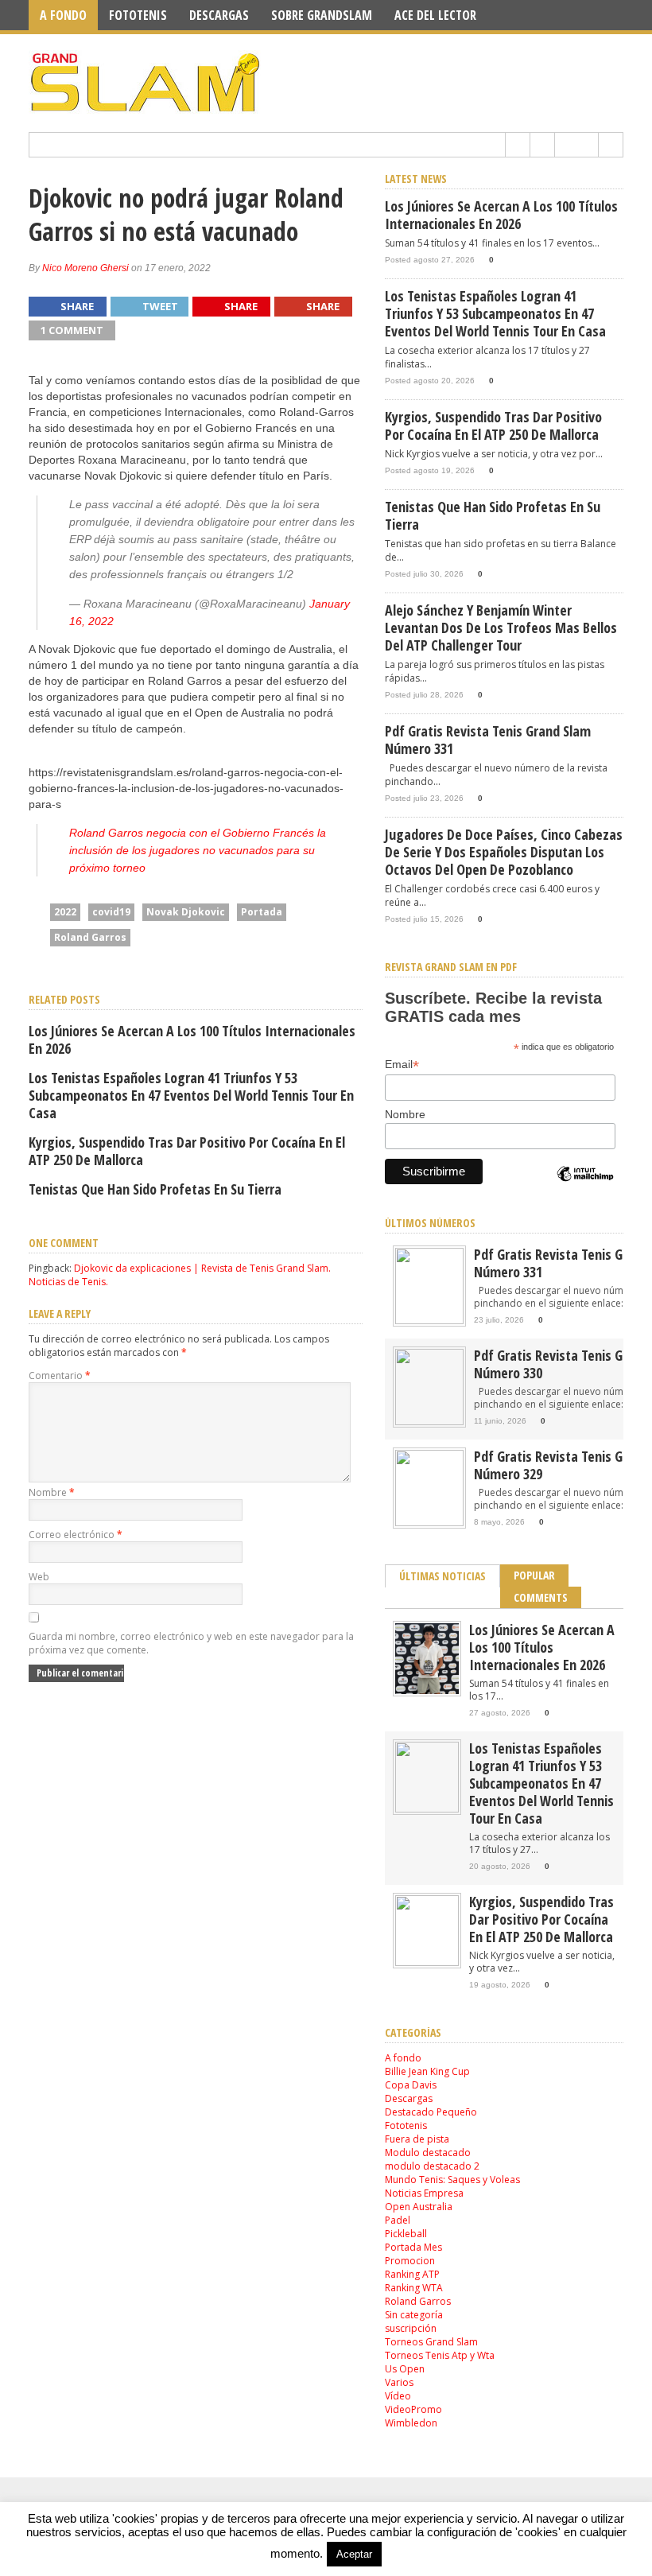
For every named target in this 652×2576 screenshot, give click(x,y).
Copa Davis (411, 2085)
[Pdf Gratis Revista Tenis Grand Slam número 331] (429, 1321)
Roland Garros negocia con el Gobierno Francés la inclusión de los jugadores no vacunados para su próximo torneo (198, 850)
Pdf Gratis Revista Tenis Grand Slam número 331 (488, 740)
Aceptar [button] (354, 2554)
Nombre (52, 1492)
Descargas (219, 15)
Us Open (405, 2369)
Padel (398, 2220)
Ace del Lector (435, 15)
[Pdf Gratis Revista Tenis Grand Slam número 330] (429, 1422)
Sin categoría (414, 2315)
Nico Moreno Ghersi (85, 268)
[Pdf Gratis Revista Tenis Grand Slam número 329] (429, 1523)
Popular (534, 1575)
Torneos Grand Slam (431, 2342)
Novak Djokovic (186, 912)
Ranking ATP (412, 2274)
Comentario (60, 1375)
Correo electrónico (76, 1535)
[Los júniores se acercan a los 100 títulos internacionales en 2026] (427, 1690)
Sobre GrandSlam (322, 15)
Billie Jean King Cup (427, 2071)
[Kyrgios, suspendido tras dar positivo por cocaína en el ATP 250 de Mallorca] (427, 1962)
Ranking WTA (414, 2288)
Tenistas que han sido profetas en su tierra (155, 1189)
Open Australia (419, 2207)
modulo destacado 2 (432, 2166)
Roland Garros (90, 937)
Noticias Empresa (424, 2193)
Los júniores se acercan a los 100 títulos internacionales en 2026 (192, 1039)
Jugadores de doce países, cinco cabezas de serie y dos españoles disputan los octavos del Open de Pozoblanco (504, 852)
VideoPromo (413, 2409)
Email (402, 1065)
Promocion (410, 2261)
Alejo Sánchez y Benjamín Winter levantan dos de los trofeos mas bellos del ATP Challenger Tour (501, 627)
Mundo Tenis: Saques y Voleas (452, 2180)
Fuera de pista (417, 2139)
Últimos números (430, 1223)
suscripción (411, 2328)
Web (39, 1577)
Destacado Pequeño (431, 2112)
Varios (399, 2382)
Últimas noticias (442, 1576)
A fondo (63, 15)
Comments (541, 1597)
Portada (262, 912)
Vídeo (398, 2396)
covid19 (111, 912)
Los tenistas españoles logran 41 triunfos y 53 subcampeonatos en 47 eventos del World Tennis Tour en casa (191, 1095)
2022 (65, 912)
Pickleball (406, 2234)
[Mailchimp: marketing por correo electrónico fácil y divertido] (585, 1187)
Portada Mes (413, 2247)
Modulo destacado (428, 2152)
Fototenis (138, 15)
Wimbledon (411, 2423)
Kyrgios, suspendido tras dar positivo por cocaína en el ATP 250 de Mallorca (187, 1151)
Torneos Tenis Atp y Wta (440, 2355)
